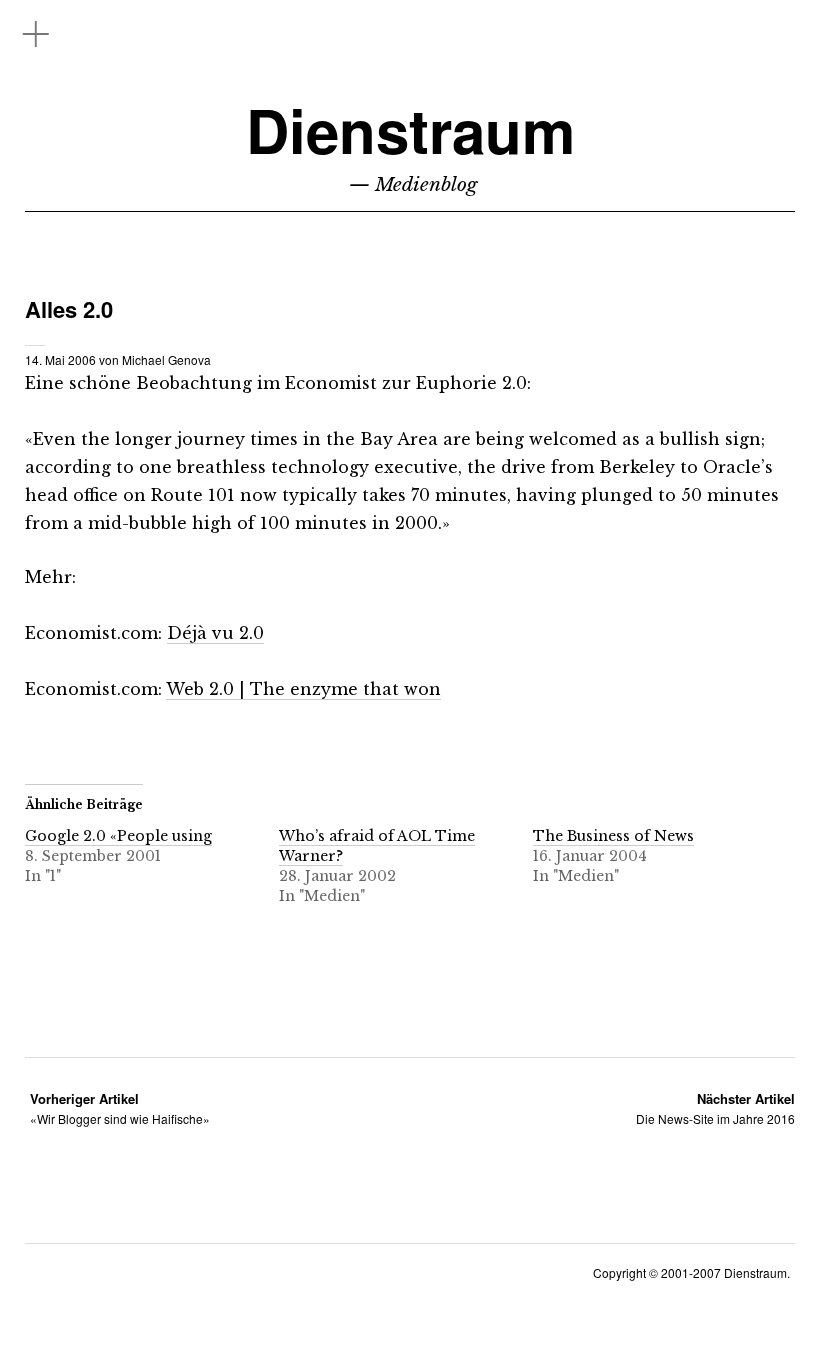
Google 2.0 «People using (118, 836)
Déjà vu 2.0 (215, 633)
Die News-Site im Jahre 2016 (715, 1108)
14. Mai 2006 (60, 359)
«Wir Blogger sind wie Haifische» (120, 1108)
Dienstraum (410, 129)
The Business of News (613, 836)
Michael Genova (166, 359)
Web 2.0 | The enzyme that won (303, 689)
